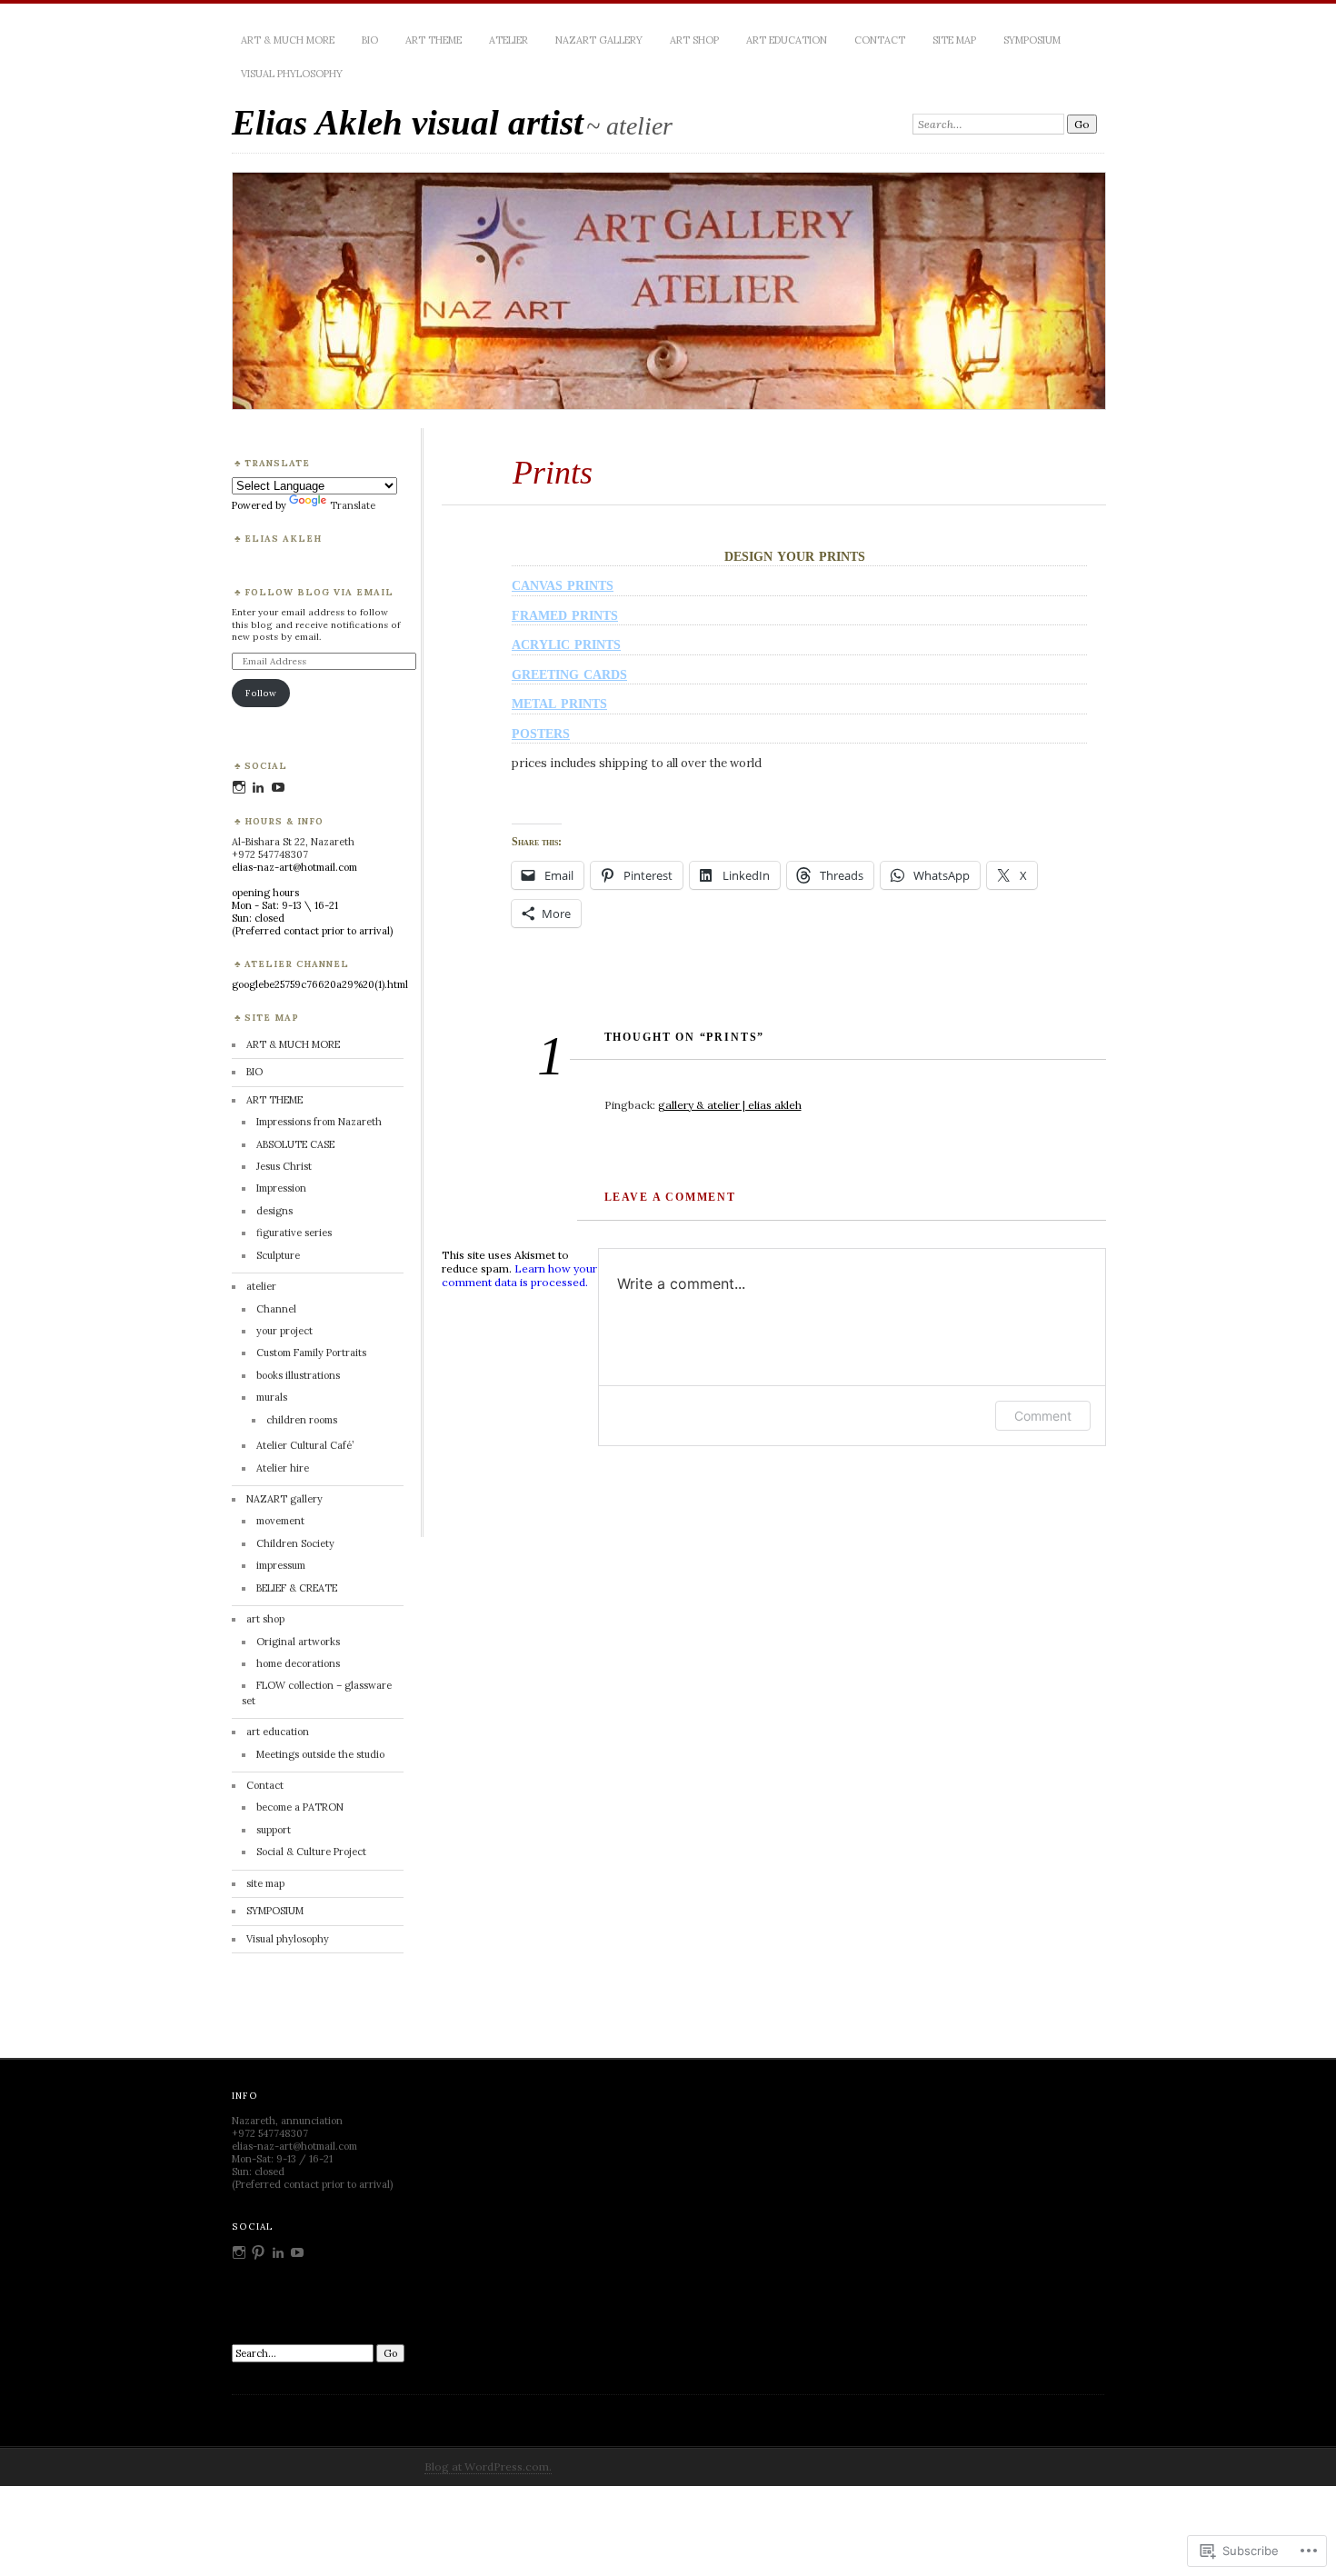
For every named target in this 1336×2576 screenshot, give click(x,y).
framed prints (565, 614)
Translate (353, 505)
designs (274, 1211)
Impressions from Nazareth (319, 1122)
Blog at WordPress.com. (488, 2466)
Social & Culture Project (311, 1852)
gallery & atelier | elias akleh (730, 1105)
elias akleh (283, 539)
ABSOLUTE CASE (295, 1144)
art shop (694, 40)
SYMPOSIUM (1032, 40)
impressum (281, 1565)
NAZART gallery (599, 40)
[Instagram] (239, 787)
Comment (1043, 1416)
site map (954, 40)
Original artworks (298, 1642)
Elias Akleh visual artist (408, 122)
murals (272, 1397)
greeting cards (569, 673)
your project (284, 1331)
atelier (508, 40)
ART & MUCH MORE (288, 40)
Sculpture (278, 1255)
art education (787, 40)
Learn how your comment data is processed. (519, 1275)
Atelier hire (283, 1468)
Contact (880, 40)
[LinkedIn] (258, 787)
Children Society (295, 1543)
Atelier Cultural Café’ (305, 1445)
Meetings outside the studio (320, 1754)
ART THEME (434, 40)
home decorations (298, 1663)
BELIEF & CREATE (297, 1588)
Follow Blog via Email (319, 592)
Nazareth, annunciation (287, 2121)
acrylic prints (566, 643)
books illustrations (298, 1375)
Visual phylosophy (292, 74)
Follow (261, 693)
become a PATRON (300, 1807)
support (274, 1830)
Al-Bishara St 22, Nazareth (293, 842)
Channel (276, 1309)
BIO (370, 40)
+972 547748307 (270, 854)
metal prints (559, 702)
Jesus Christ (284, 1166)
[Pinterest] (258, 2252)
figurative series (294, 1233)
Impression (281, 1188)
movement (280, 1521)
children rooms (302, 1420)
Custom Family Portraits (311, 1353)
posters (541, 732)
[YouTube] (278, 787)
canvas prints (563, 584)
